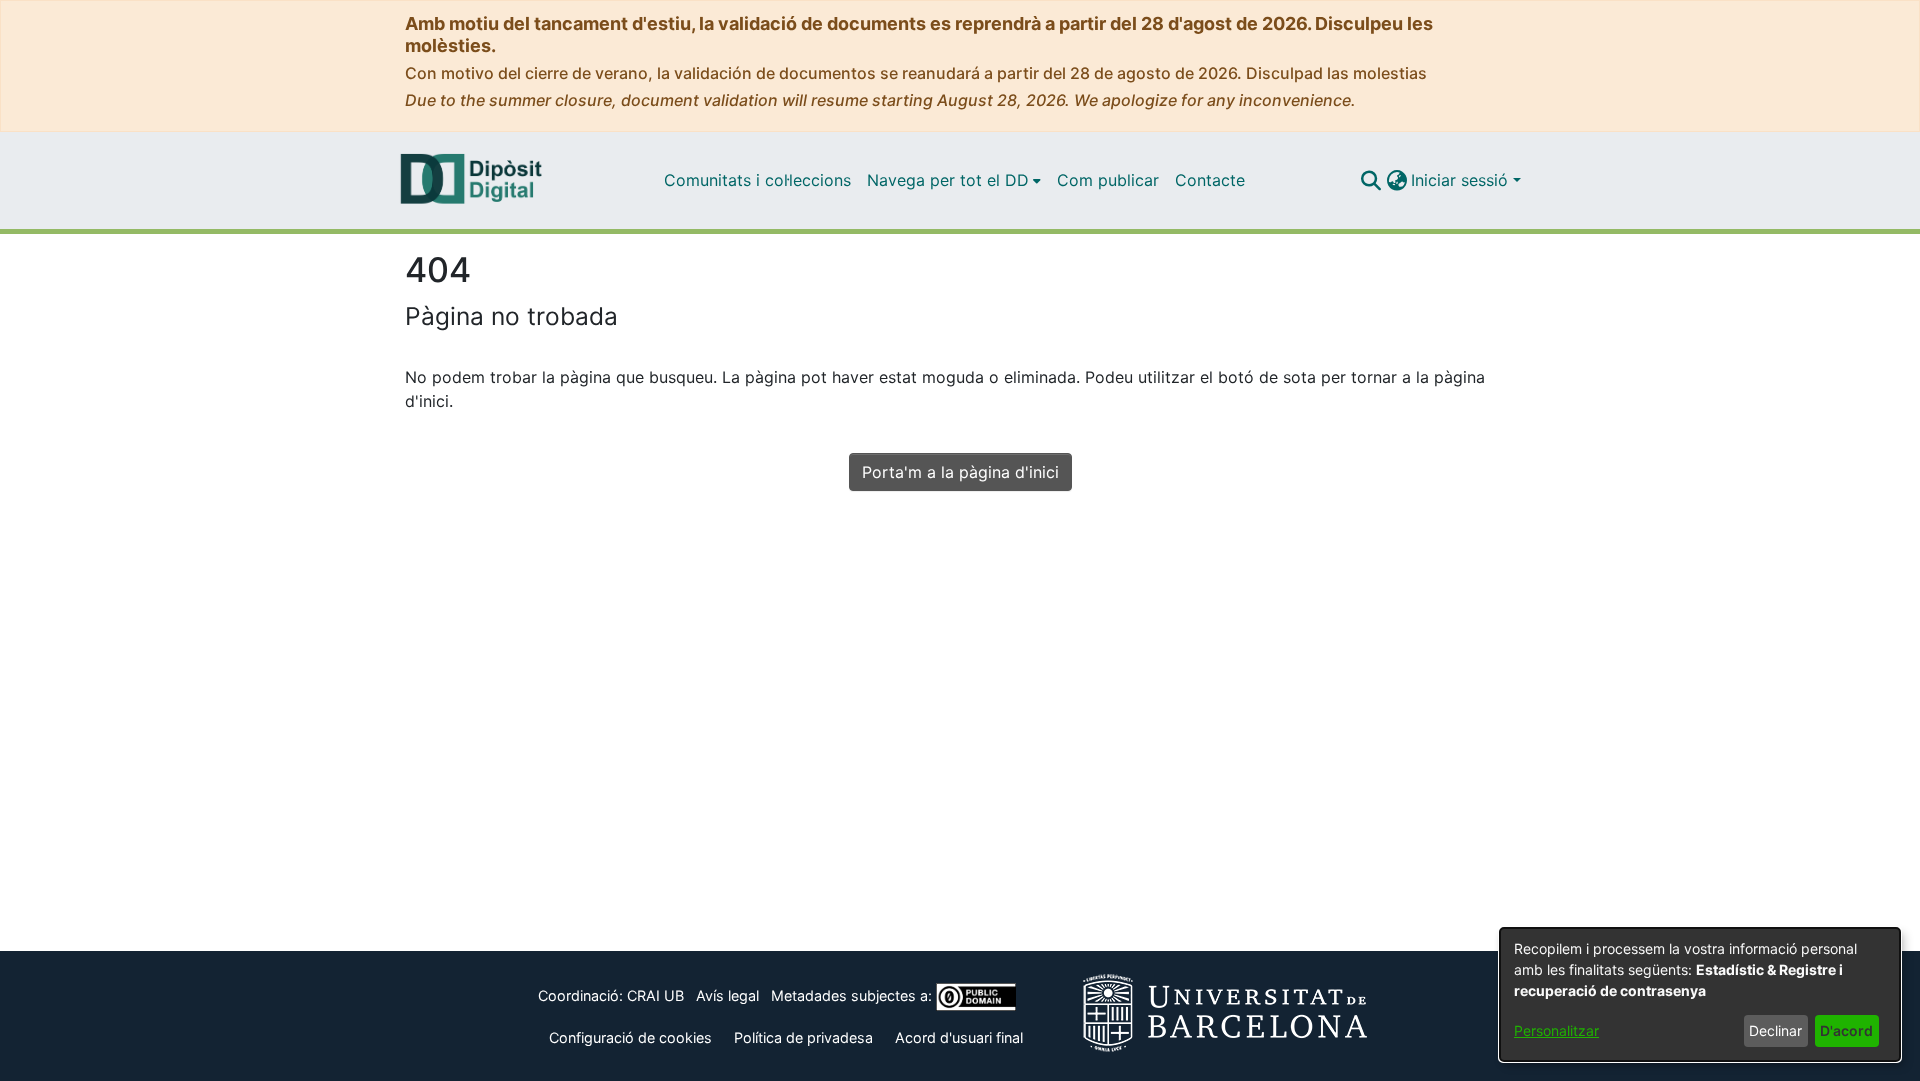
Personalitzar (1556, 1030)
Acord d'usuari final (959, 1037)
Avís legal (727, 995)
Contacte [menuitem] (1210, 180)
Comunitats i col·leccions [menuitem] (757, 180)
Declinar (1775, 1030)
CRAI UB (655, 995)
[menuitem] (954, 180)
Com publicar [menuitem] (1108, 180)
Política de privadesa (803, 1037)
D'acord (1846, 1030)
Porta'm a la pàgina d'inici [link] (960, 472)
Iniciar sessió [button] (1462, 180)
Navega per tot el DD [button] (948, 180)
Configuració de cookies (630, 1037)
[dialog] (1700, 994)
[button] (1370, 180)
